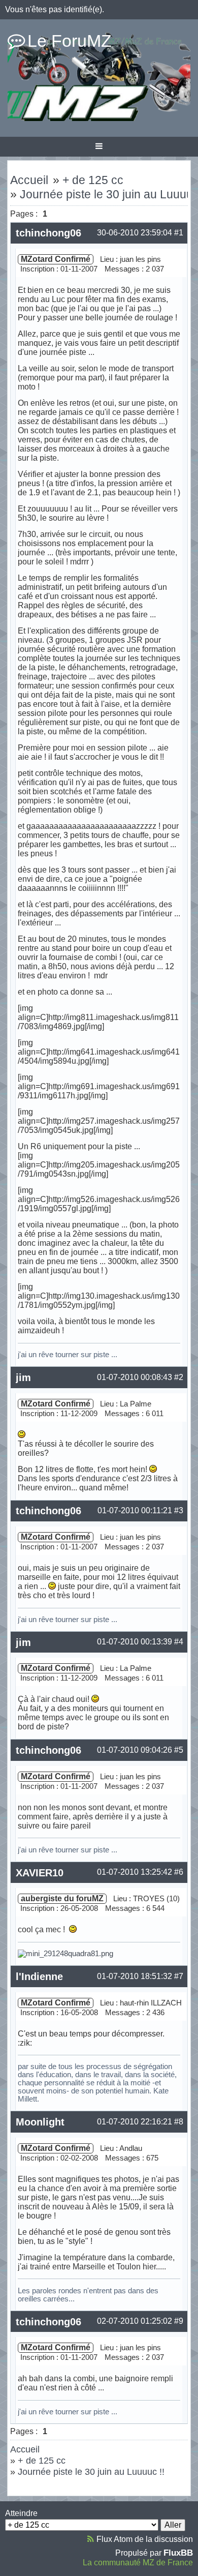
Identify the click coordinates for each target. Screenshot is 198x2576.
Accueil (29, 180)
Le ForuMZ (70, 41)
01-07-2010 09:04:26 (135, 1750)
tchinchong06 (48, 233)
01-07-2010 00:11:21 (135, 1510)
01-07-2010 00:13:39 (135, 1642)
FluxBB (178, 2553)
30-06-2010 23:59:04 (135, 233)
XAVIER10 (40, 1873)
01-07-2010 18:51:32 (135, 1976)
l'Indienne (39, 1976)
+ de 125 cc (93, 180)
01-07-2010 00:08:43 (135, 1377)
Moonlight (40, 2122)
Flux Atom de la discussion (145, 2539)
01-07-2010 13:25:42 (135, 1872)
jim (23, 1377)
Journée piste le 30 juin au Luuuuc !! (91, 2472)
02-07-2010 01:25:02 (135, 2321)
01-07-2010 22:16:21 (135, 2122)
